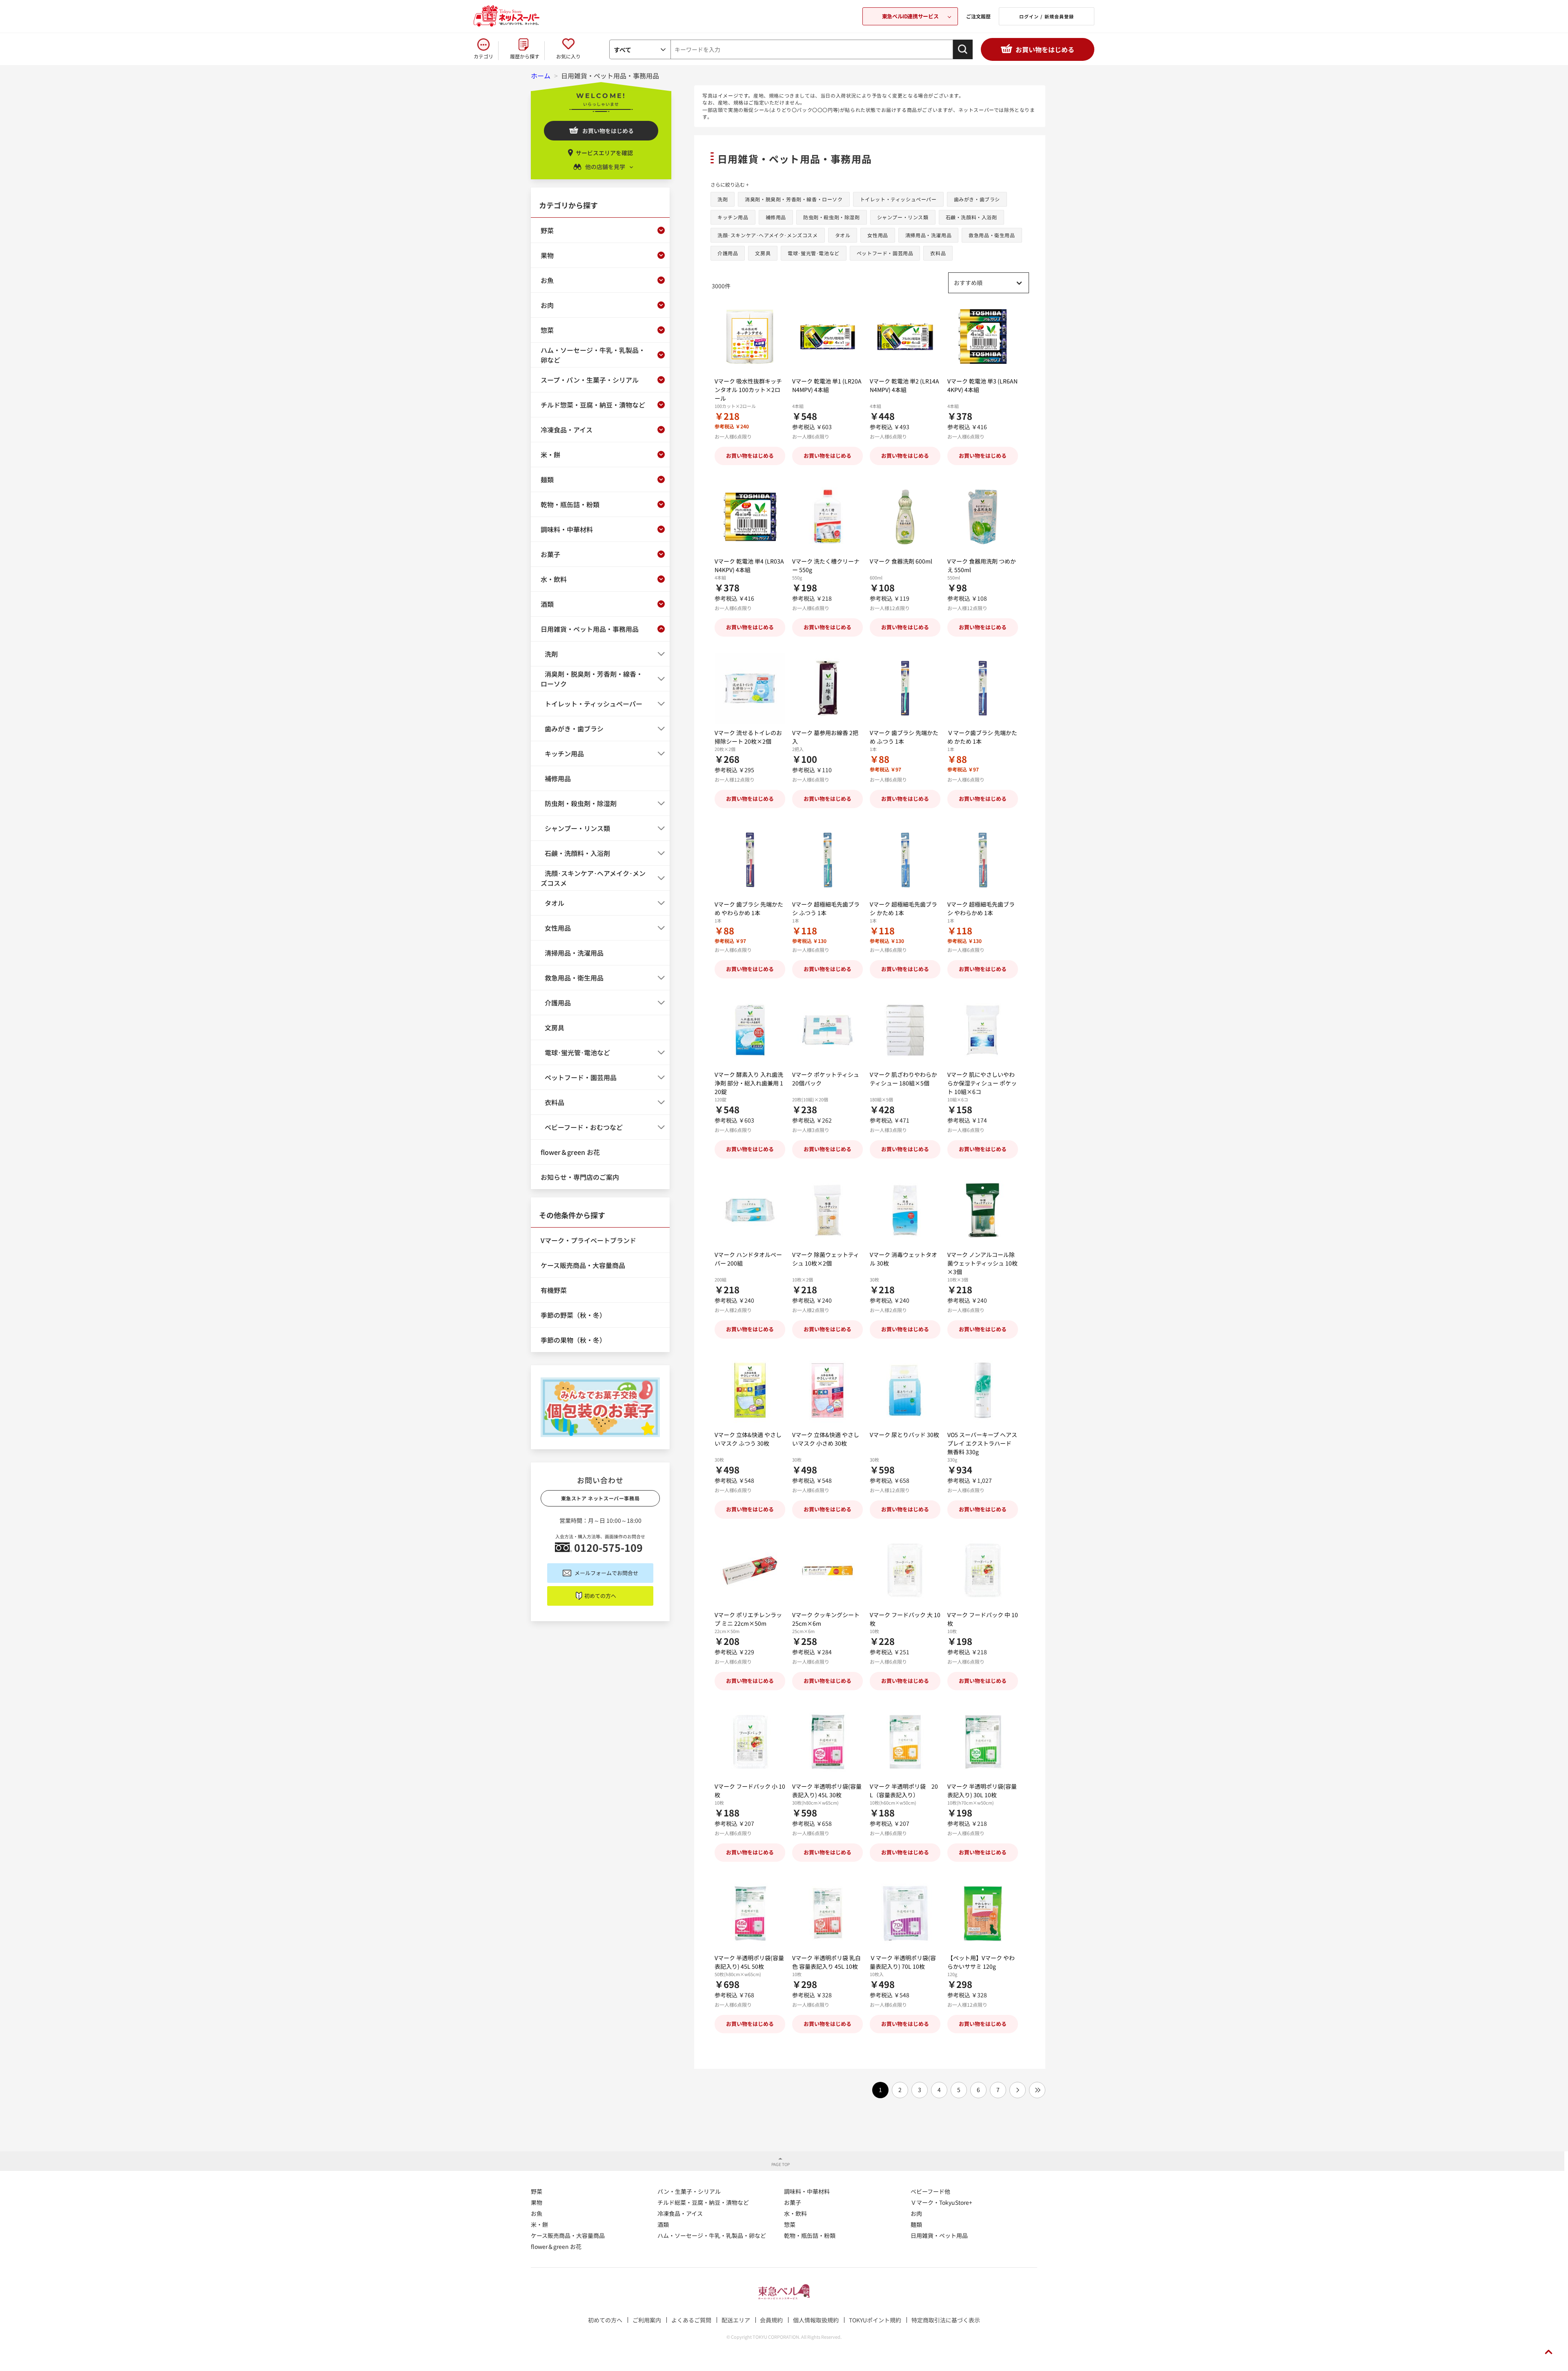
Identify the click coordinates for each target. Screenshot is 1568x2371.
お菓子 (793, 2202)
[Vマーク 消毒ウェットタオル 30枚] (905, 1210)
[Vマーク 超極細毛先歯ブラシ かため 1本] (905, 860)
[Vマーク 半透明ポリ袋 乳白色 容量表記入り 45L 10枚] (827, 1913)
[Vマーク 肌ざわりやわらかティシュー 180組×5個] (905, 1030)
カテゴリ (483, 56)
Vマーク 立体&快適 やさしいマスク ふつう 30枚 (748, 1439)
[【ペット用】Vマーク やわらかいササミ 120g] (983, 1913)
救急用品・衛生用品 (992, 235)
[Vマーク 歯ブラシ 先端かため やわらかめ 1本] (750, 860)
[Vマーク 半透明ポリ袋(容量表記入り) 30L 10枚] (983, 1742)
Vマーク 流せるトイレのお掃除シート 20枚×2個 (748, 737)
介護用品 (728, 253)
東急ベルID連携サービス (910, 16)
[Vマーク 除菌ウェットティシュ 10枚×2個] (827, 1210)
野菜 (537, 2191)
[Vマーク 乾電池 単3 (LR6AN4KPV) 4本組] (983, 337)
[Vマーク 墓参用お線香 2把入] (827, 688)
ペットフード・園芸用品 (885, 253)
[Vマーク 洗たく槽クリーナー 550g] (827, 517)
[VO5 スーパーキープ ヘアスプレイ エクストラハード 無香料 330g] (983, 1390)
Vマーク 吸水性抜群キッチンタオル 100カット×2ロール (748, 390)
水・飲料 (795, 2213)
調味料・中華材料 (807, 2191)
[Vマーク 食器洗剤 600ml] (905, 517)
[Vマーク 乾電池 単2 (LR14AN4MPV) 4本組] (905, 337)
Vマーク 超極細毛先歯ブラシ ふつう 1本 (826, 908)
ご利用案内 (647, 2320)
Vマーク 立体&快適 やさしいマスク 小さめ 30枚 (826, 1439)
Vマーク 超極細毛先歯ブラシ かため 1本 (903, 908)
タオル (843, 235)
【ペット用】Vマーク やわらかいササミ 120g (981, 1962)
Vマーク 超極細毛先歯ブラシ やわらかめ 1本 (981, 908)
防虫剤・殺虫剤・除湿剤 (832, 217)
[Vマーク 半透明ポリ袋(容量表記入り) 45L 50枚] (750, 1913)
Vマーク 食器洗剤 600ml (901, 561)
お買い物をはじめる (1045, 49)
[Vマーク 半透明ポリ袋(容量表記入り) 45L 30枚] (827, 1742)
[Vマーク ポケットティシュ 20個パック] (827, 1030)
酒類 (663, 2224)
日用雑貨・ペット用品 (939, 2235)
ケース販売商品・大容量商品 (568, 2235)
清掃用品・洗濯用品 (928, 235)
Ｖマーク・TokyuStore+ (941, 2202)
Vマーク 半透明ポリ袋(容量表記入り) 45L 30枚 (827, 1791)
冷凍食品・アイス (680, 2213)
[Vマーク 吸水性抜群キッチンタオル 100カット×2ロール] (750, 337)
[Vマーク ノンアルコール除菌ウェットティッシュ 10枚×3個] (983, 1210)
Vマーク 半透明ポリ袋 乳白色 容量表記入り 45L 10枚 (826, 1962)
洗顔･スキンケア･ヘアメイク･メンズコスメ (768, 235)
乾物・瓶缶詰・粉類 (810, 2235)
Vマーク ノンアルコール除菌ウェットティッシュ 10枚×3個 (982, 1263)
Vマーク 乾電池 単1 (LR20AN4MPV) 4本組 (827, 385)
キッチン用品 (733, 217)
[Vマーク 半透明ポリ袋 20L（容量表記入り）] (905, 1742)
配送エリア (736, 2320)
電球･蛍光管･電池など (814, 253)
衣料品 (938, 253)
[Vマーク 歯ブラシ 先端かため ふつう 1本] (905, 688)
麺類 (916, 2224)
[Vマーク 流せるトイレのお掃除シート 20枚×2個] (750, 688)
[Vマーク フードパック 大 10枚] (905, 1570)
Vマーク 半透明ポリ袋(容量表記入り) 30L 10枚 (982, 1791)
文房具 (763, 253)
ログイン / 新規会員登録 (1047, 16)
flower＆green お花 (556, 2246)
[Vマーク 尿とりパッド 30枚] (905, 1390)
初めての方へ (600, 1596)
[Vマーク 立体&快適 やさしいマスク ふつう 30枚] (750, 1390)
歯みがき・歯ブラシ (977, 199)
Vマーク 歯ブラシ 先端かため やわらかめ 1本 (749, 908)
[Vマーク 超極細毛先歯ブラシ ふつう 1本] (827, 860)
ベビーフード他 (930, 2191)
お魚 (537, 2213)
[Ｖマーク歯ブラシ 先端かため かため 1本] (983, 688)
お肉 (916, 2213)
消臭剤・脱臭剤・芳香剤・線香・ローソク (794, 199)
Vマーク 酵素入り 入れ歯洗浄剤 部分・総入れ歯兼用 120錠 (749, 1083)
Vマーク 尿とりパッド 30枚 (904, 1435)
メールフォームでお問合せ (606, 1573)
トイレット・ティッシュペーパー (898, 199)
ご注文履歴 (978, 16)
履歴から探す (525, 56)
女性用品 (878, 235)
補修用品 (776, 217)
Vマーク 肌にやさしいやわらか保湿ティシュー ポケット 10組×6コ (982, 1083)
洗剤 (723, 199)
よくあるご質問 (691, 2320)
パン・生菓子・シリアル (689, 2191)
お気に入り (568, 56)
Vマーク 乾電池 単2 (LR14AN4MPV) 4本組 (904, 385)
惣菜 (790, 2224)
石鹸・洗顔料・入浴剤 (971, 217)
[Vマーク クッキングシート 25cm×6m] (827, 1570)
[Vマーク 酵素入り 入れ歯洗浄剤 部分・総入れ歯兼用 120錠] (750, 1030)
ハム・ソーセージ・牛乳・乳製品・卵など (712, 2235)
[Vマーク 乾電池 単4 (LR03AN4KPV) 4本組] (750, 517)
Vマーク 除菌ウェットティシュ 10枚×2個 (826, 1259)
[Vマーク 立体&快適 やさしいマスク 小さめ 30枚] (827, 1390)
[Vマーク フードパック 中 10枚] (983, 1570)
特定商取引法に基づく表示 (946, 2320)
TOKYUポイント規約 (875, 2320)
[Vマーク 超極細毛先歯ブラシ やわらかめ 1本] (983, 860)
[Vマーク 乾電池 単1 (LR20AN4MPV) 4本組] (827, 337)
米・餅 (539, 2224)
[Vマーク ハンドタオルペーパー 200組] (750, 1210)
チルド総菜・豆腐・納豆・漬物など (703, 2202)
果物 (537, 2202)
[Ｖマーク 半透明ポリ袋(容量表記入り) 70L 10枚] (905, 1913)
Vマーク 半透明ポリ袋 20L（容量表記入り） (904, 1791)
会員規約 (771, 2320)
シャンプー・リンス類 (903, 217)
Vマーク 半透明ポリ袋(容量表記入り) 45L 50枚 (749, 1962)
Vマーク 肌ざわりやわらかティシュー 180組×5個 (903, 1079)
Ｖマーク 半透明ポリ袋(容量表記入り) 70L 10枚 (903, 1962)
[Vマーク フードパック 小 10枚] (750, 1742)
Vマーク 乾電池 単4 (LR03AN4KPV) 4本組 (749, 565)
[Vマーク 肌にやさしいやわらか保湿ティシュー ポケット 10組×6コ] (983, 1030)
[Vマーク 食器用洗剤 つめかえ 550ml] (983, 517)
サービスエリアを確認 (604, 153)
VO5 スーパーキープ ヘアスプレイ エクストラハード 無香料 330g (982, 1443)
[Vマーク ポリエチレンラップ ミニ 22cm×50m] (750, 1570)
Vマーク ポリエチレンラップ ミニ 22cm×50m (748, 1619)
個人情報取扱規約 (816, 2320)
